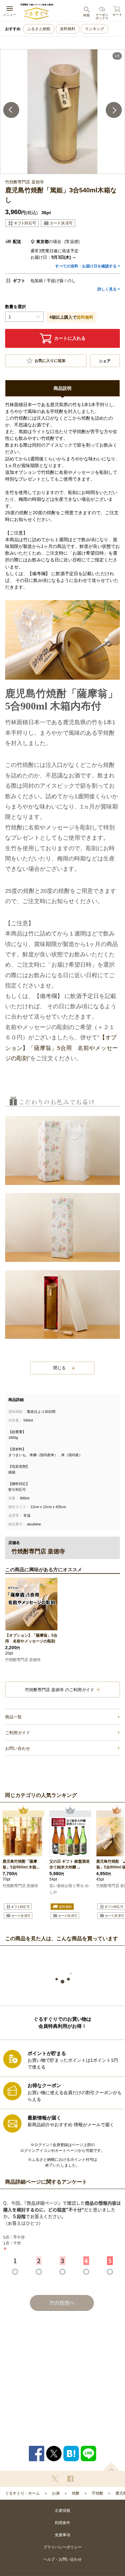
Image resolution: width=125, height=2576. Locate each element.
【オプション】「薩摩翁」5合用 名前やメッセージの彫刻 (62, 1048)
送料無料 (68, 29)
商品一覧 (13, 1717)
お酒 (56, 2493)
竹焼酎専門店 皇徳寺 (23, 1660)
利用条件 (63, 2523)
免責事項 (63, 2535)
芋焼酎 (97, 2493)
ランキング (95, 29)
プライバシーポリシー (63, 2547)
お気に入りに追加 (50, 361)
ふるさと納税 (39, 29)
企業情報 (63, 2511)
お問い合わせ (18, 1748)
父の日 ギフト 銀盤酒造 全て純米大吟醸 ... (70, 1864)
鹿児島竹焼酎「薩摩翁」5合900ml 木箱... (21, 1864)
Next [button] (114, 110)
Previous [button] (11, 110)
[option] (63, 112)
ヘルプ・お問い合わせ (63, 2559)
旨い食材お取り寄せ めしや (69, 1889)
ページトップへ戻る (111, 2467)
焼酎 (76, 2493)
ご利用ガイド (18, 1733)
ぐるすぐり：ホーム (22, 2493)
